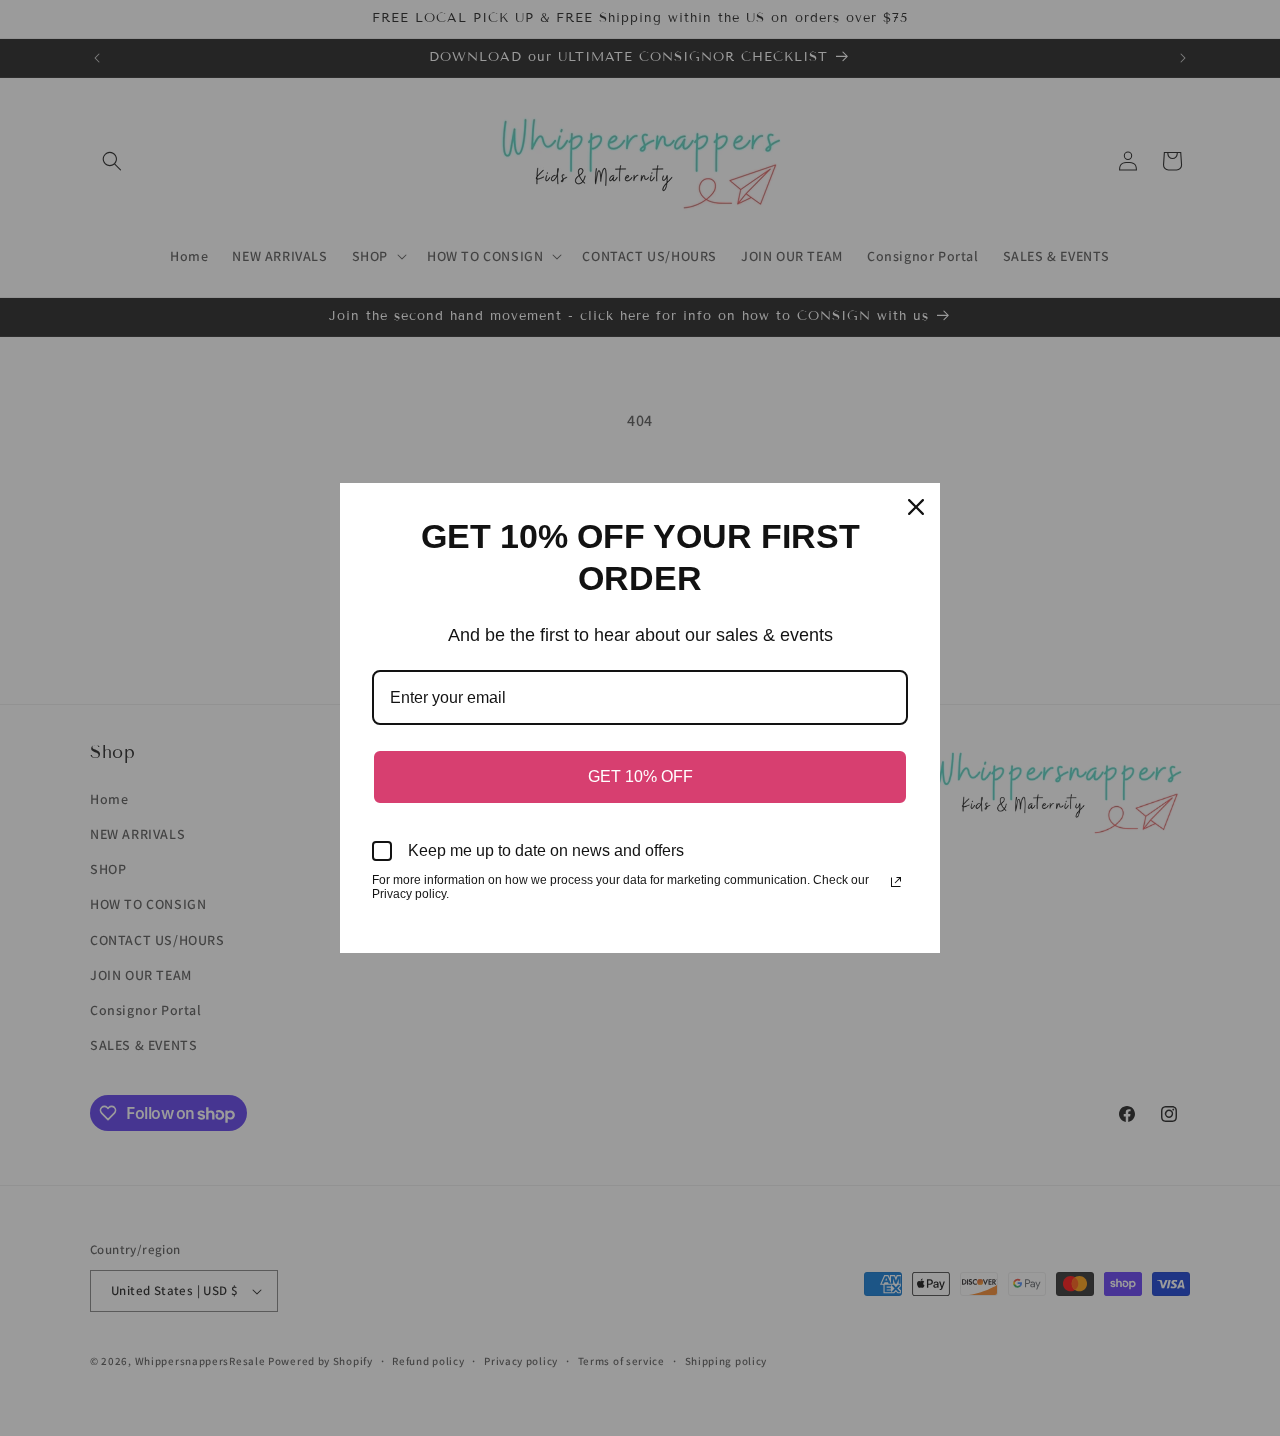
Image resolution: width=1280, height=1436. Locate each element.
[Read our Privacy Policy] (896, 882)
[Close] (916, 507)
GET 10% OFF (640, 776)
